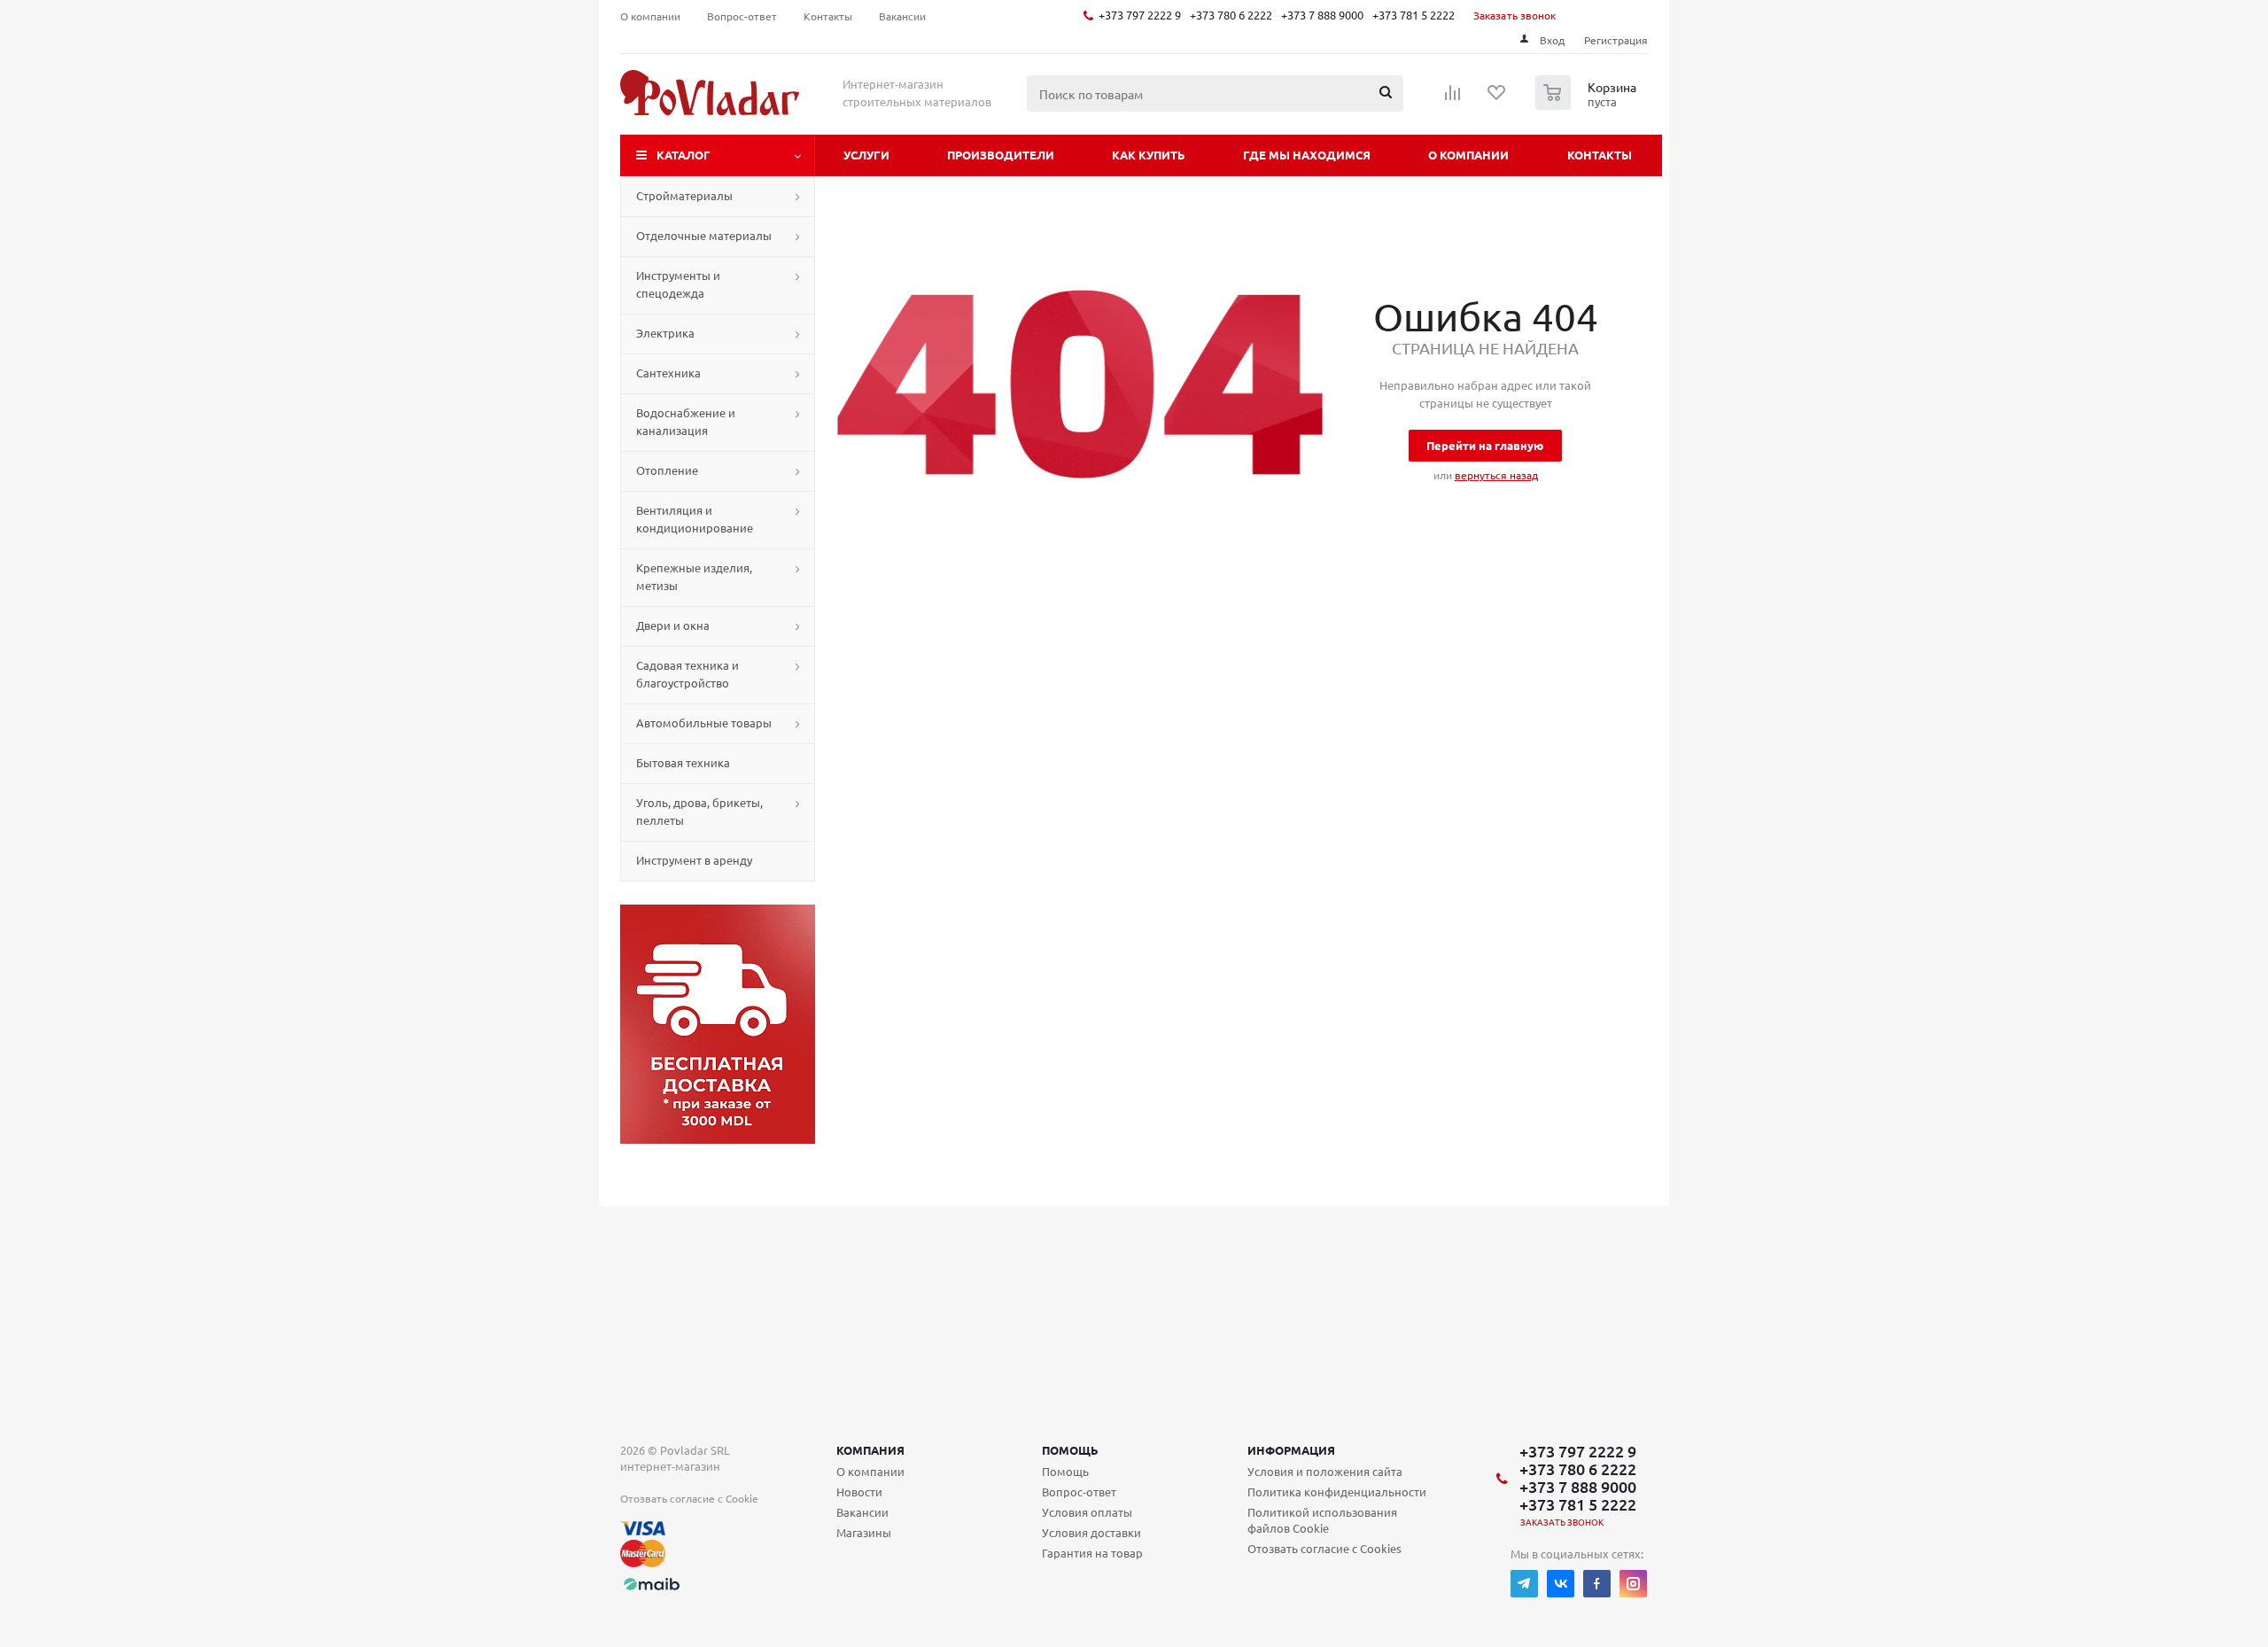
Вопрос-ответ (1079, 1492)
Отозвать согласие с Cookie (689, 1498)
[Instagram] (1633, 1584)
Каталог (684, 155)
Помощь (1070, 1450)
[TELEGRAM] (1524, 1584)
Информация (1291, 1450)
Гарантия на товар (1092, 1553)
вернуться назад (1496, 475)
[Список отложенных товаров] (1497, 98)
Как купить (1149, 155)
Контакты (1600, 155)
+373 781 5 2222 (1414, 15)
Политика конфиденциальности (1337, 1492)
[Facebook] (1597, 1584)
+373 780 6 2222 (1231, 15)
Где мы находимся (1307, 155)
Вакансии (862, 1512)
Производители (1001, 155)
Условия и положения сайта (1325, 1471)
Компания (870, 1450)
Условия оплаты (1087, 1512)
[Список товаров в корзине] (1588, 105)
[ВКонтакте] (1561, 1584)
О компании (1468, 155)
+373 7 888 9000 (1322, 15)
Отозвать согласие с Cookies (1324, 1548)
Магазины (864, 1532)
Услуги (866, 155)
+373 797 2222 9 (1140, 15)
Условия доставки (1091, 1532)
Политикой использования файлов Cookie (1322, 1520)
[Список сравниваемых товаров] (1453, 98)
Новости (859, 1492)
